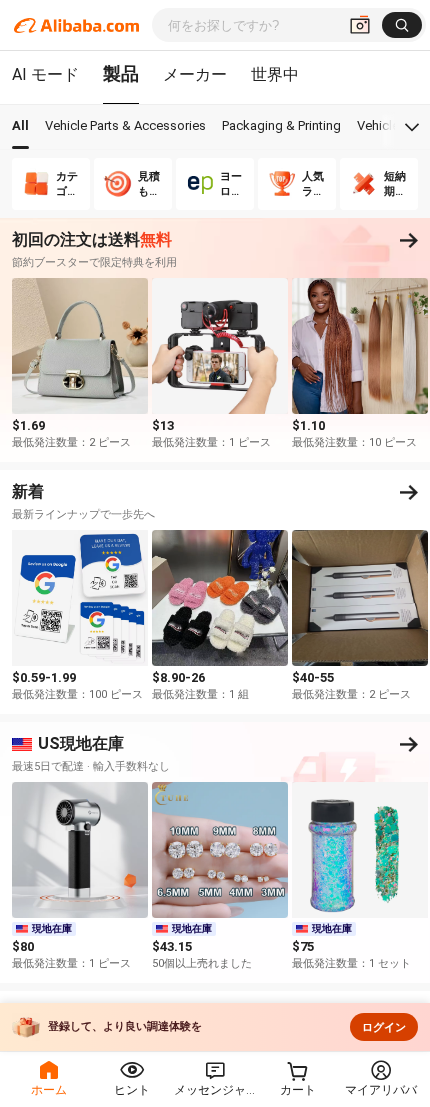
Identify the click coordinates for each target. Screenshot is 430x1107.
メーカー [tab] (195, 74)
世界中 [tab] (275, 74)
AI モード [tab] (45, 74)
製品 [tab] (121, 73)
